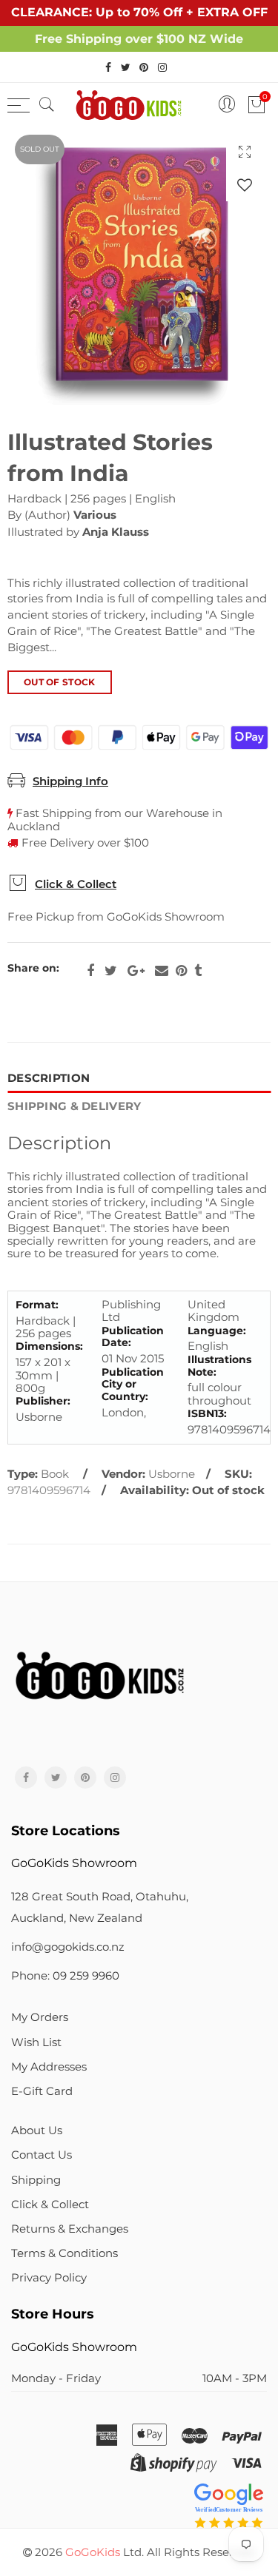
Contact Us (42, 2155)
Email (162, 971)
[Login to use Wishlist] (245, 185)
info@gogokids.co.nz (68, 1947)
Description (49, 1078)
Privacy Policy (49, 2278)
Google (136, 971)
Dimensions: (49, 1346)
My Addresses (49, 2067)
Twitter (111, 971)
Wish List (36, 2042)
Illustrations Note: (219, 1366)
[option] (139, 266)
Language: (217, 1331)
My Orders (40, 2017)
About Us (37, 2131)
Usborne (172, 1474)
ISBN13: (207, 1414)
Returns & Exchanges (70, 2229)
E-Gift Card (42, 2091)
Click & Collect (76, 884)
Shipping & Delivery (75, 1106)
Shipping (36, 2180)
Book (55, 1474)
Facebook (90, 971)
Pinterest (181, 971)
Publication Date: (133, 1337)
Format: (37, 1305)
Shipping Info (70, 781)
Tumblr (198, 971)
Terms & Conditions (64, 2253)
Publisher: (43, 1401)
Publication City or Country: (133, 1385)
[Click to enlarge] (245, 151)
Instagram (115, 1778)
